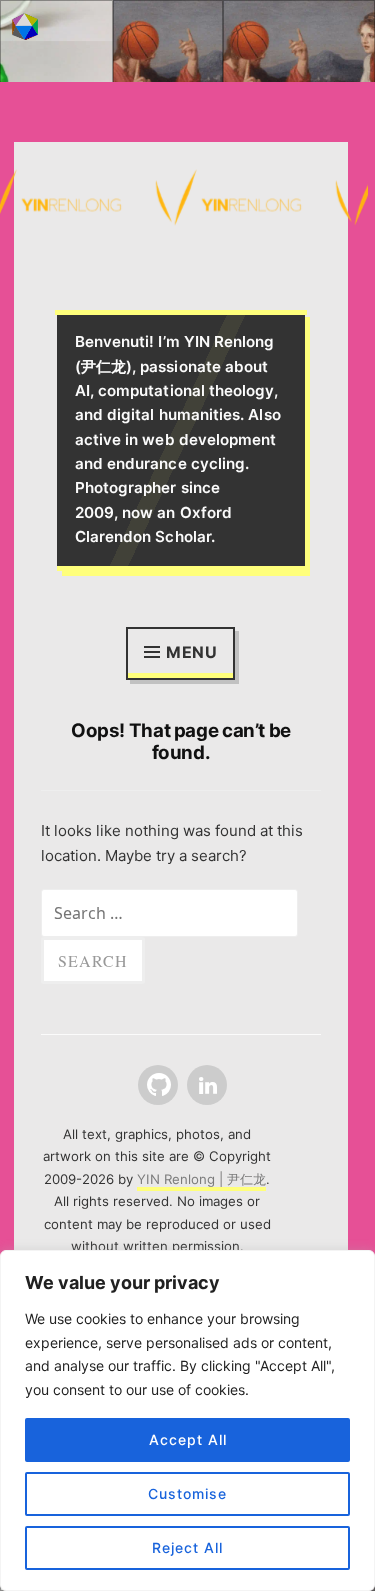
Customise (187, 1493)
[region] (187, 1420)
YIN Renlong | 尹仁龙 (201, 1179)
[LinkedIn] (205, 1086)
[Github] (156, 1086)
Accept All (188, 1439)
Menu (192, 652)
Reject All (187, 1547)
